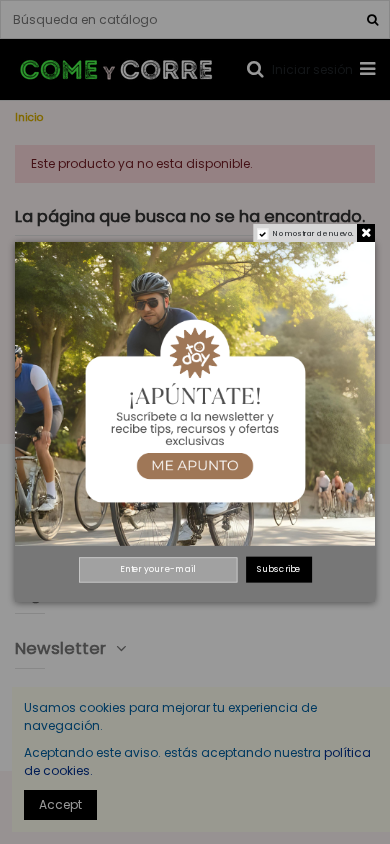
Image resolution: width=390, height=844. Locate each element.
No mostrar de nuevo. (313, 233)
